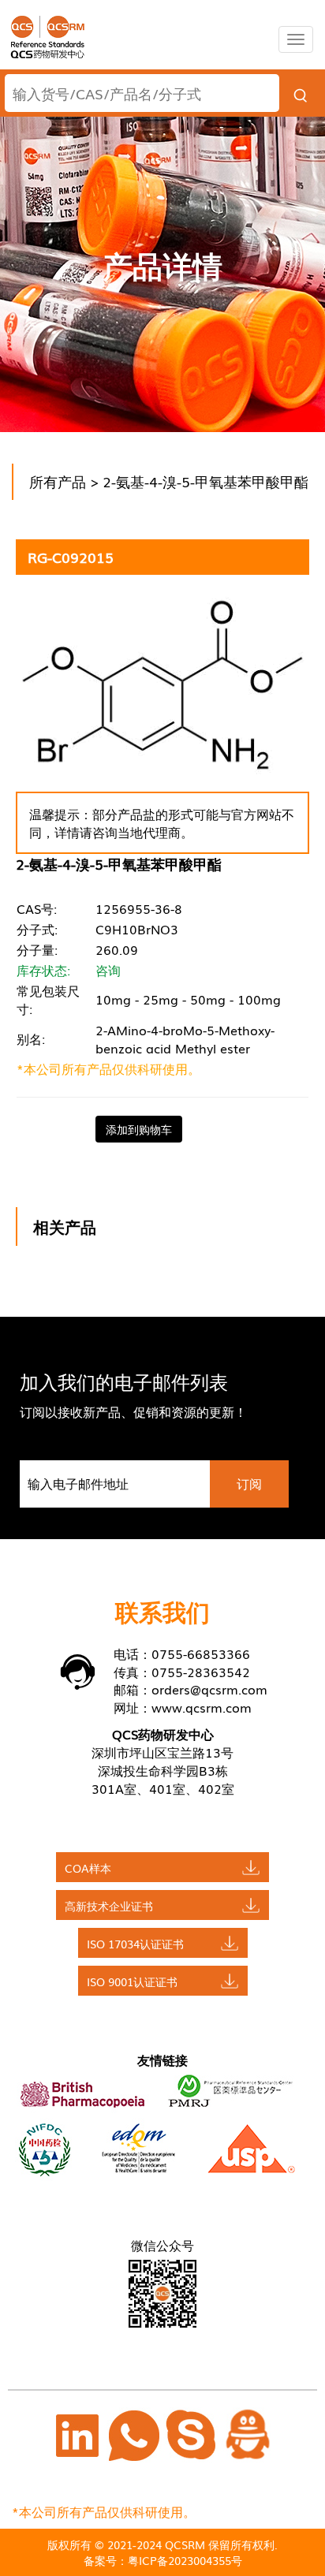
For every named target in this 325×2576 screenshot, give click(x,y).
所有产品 (58, 481)
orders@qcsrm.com (209, 1689)
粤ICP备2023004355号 (185, 2560)
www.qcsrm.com (202, 1707)
